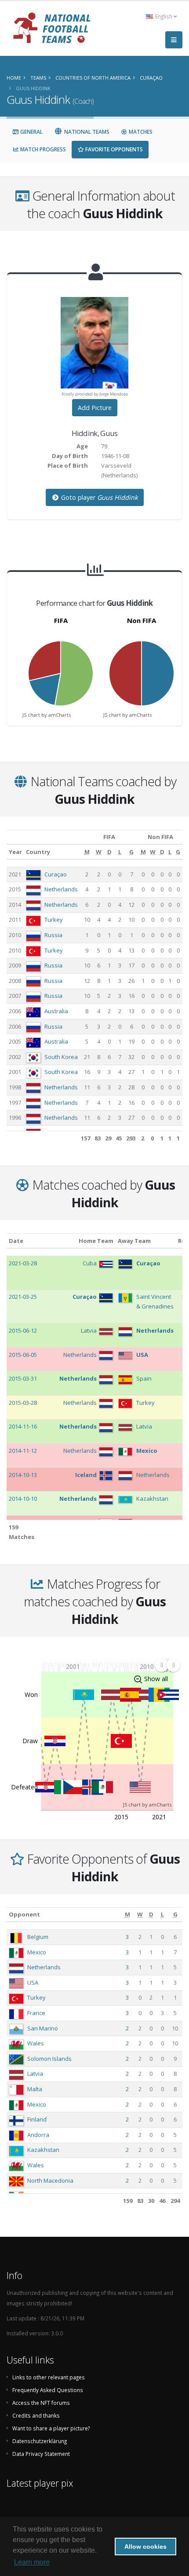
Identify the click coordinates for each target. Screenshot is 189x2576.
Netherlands (61, 889)
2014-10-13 (23, 1475)
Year (15, 852)
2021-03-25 (23, 1297)
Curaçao (56, 874)
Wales (36, 2043)
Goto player (99, 497)
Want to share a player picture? (51, 2428)
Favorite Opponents (113, 149)
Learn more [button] (32, 2562)
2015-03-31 (23, 1378)
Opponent (24, 1914)
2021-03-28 (23, 1263)
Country (38, 852)
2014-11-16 (23, 1426)
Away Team (134, 1241)
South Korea (61, 1057)
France (36, 2013)
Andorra (38, 2135)
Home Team (96, 1241)
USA (33, 1982)
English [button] (164, 16)
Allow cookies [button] (145, 2547)
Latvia (35, 2074)
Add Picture (95, 408)
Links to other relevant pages (49, 2377)
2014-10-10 (23, 1499)
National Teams (86, 132)
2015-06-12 (23, 1330)
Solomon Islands (49, 2059)
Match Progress (42, 149)
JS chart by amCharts (47, 715)
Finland (37, 2119)
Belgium (38, 1937)
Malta (35, 2089)
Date (16, 1241)
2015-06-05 (23, 1355)
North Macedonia (50, 2180)
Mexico (37, 1952)
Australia (56, 1011)
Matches (140, 132)
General (31, 132)
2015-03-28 (23, 1403)
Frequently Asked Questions (48, 2390)
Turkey (54, 920)
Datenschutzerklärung (40, 2441)
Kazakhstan (43, 2150)
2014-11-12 (23, 1451)
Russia (53, 935)
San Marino (43, 2028)
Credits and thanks (36, 2415)
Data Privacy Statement (41, 2454)
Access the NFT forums (41, 2403)
